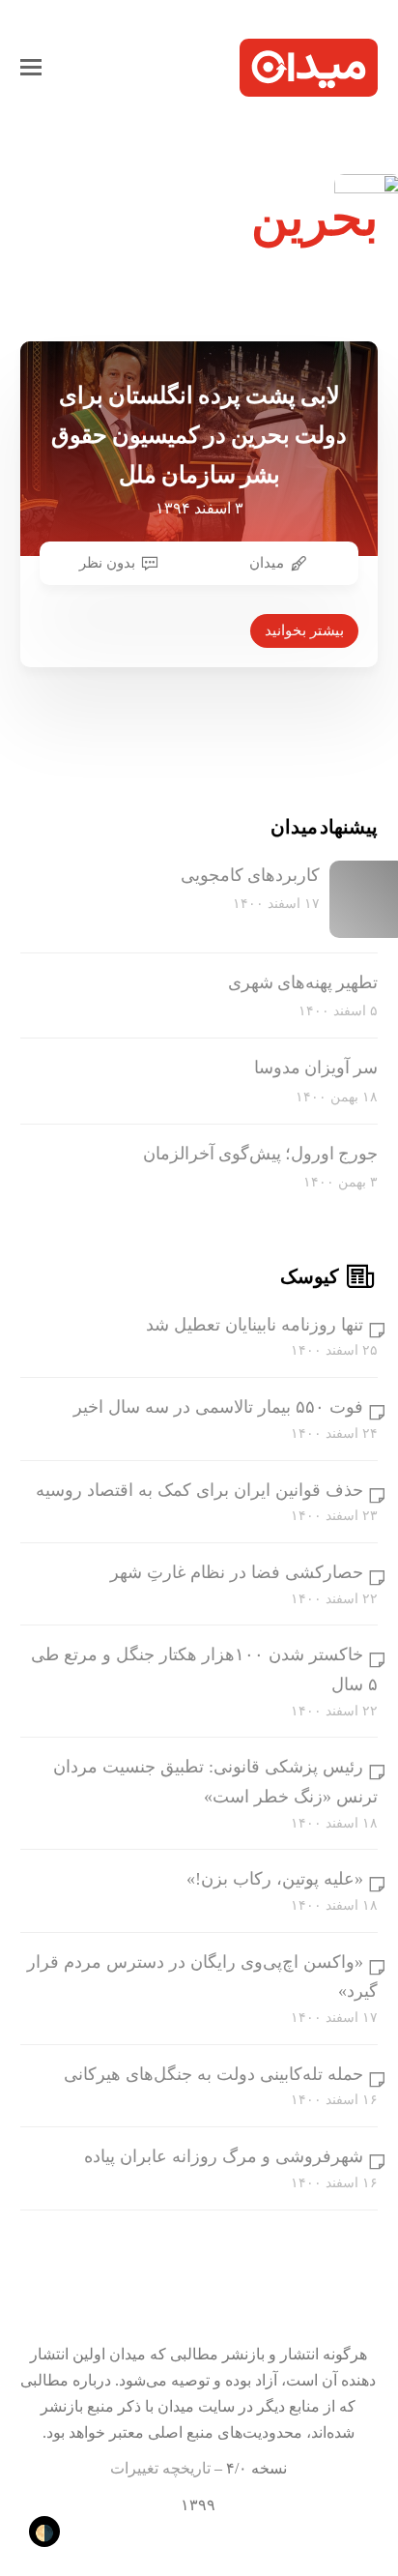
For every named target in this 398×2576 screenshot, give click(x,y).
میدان (267, 563)
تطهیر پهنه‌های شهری (303, 982)
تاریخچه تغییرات (160, 2468)
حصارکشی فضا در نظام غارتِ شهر (237, 1572)
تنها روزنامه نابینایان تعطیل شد (255, 1325)
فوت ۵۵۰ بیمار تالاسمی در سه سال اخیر (218, 1407)
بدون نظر (107, 563)
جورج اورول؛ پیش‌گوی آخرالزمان (260, 1154)
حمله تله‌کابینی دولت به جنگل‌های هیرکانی (213, 2074)
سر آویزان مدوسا (316, 1068)
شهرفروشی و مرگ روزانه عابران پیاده (224, 2156)
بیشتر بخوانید (304, 630)
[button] (31, 68)
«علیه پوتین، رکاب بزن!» (275, 1879)
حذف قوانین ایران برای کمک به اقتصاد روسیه (199, 1490)
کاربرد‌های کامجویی (250, 875)
